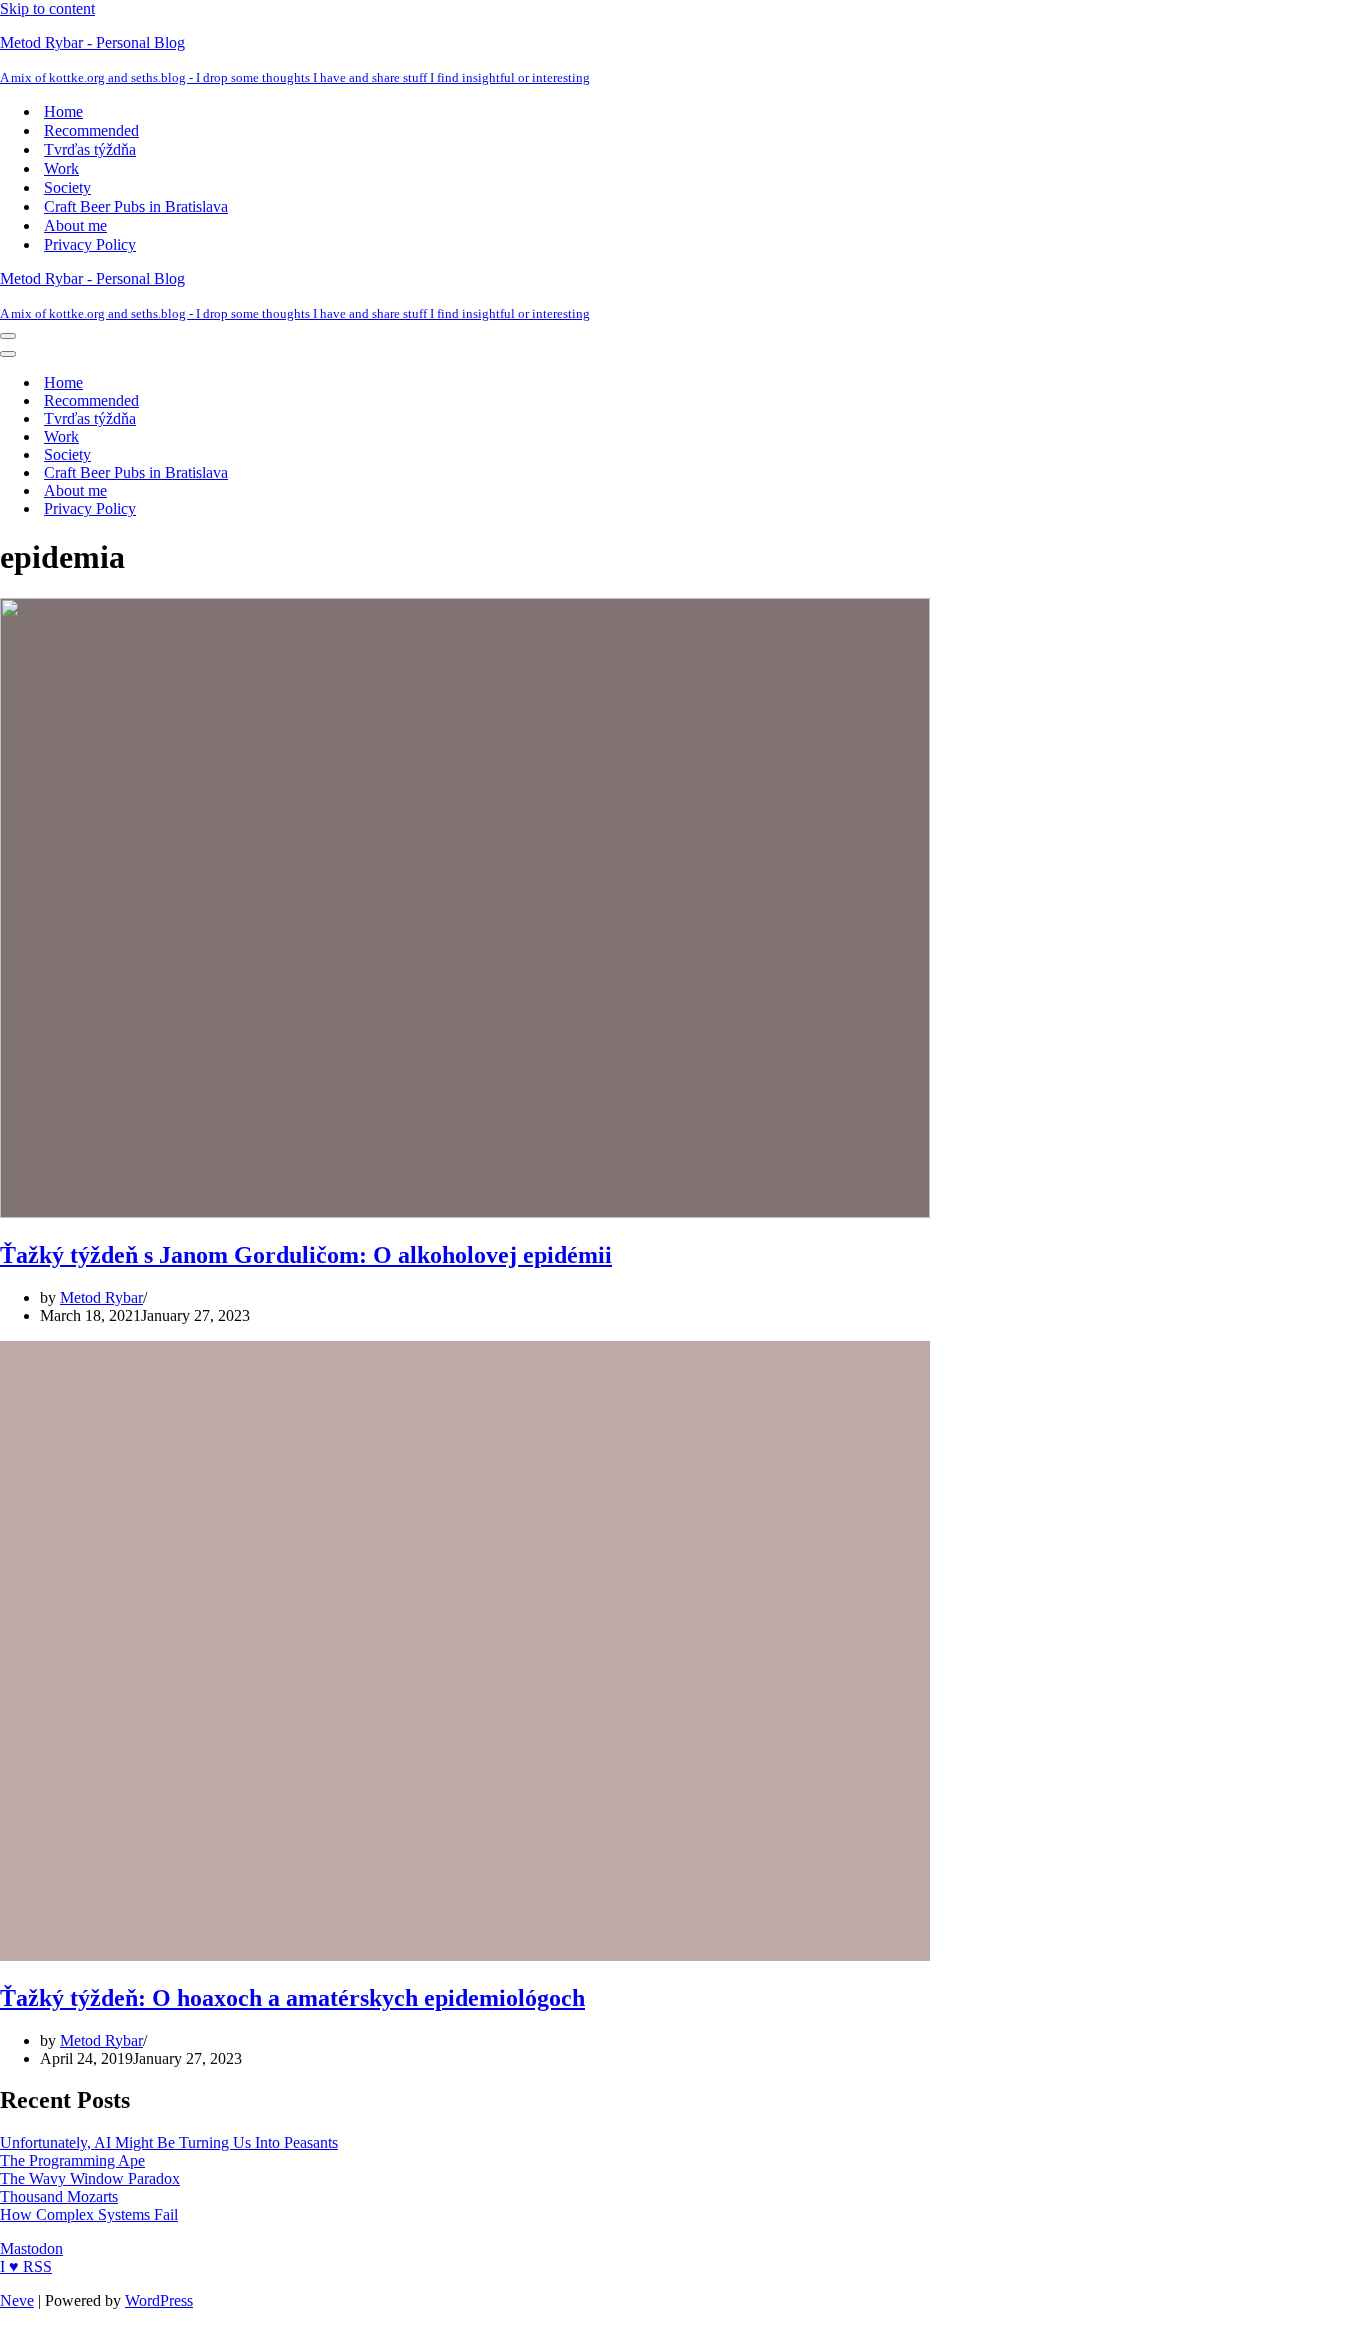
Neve (17, 2300)
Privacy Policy (90, 244)
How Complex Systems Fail (89, 2214)
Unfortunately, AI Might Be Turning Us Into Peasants (169, 2142)
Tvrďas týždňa (90, 149)
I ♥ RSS (26, 2266)
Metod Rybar (101, 1297)
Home (63, 111)
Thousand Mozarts (59, 2196)
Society (67, 187)
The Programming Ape (72, 2160)
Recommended (91, 130)
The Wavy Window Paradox (90, 2178)
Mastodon (31, 2248)
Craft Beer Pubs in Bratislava (136, 206)
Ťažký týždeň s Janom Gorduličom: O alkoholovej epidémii (306, 1255)
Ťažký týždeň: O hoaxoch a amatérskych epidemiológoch (292, 1998)
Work (61, 168)
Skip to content (47, 8)
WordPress (159, 2300)
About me (75, 225)
